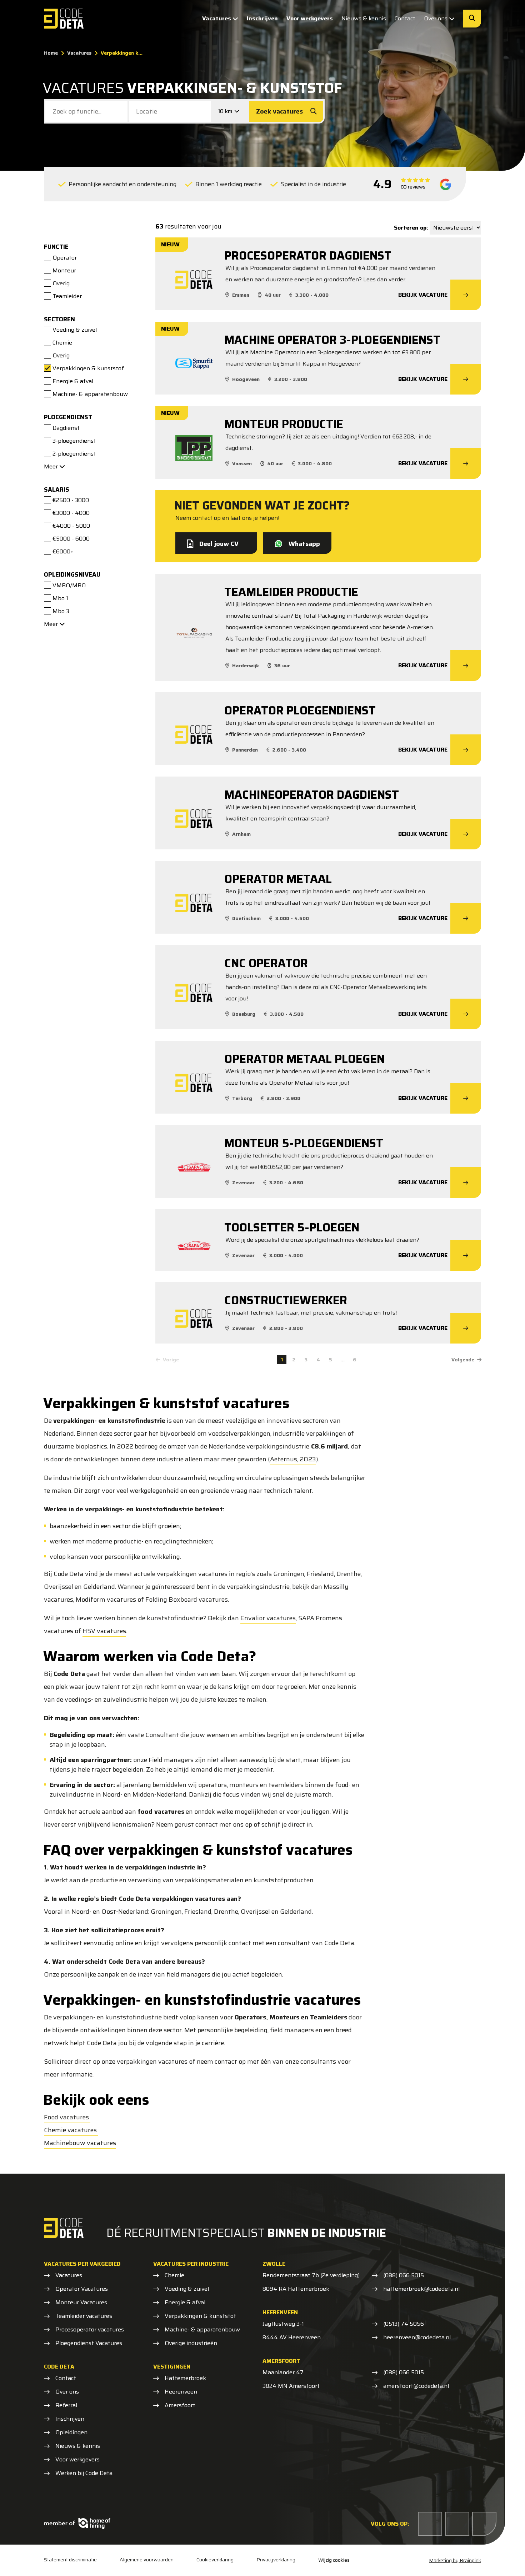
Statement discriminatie (70, 2560)
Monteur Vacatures (81, 2303)
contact (207, 1824)
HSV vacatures (104, 1631)
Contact (405, 18)
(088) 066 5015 (404, 2275)
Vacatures (217, 18)
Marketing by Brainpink (455, 2560)
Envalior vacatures (268, 1618)
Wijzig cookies (334, 2560)
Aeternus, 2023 (293, 1459)
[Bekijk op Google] (446, 184)
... (342, 1360)
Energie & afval (185, 2303)
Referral (66, 2405)
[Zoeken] (472, 19)
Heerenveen (181, 2392)
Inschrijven (262, 18)
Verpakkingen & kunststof (200, 2316)
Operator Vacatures (82, 2289)
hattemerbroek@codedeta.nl (421, 2289)
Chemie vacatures (71, 2130)
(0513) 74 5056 (404, 2324)
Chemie (174, 2275)
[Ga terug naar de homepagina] (64, 19)
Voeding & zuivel (187, 2289)
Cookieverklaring (215, 2560)
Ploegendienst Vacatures (89, 2343)
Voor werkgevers (310, 18)
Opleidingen (71, 2432)
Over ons (436, 18)
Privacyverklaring (276, 2560)
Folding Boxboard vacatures (187, 1600)
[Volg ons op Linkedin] (457, 2524)
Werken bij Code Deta (84, 2473)
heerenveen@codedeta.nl (417, 2338)
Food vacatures (67, 2117)
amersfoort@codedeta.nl (416, 2386)
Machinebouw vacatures (80, 2143)
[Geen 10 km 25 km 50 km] (230, 111)
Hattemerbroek (185, 2378)
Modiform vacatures (106, 1600)
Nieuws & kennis (364, 18)
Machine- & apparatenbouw (202, 2330)
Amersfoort (180, 2405)
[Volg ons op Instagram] (484, 2524)
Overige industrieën (191, 2343)
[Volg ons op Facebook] (430, 2524)
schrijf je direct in (287, 1824)
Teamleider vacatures (84, 2316)
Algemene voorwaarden (147, 2560)
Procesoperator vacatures (90, 2330)
